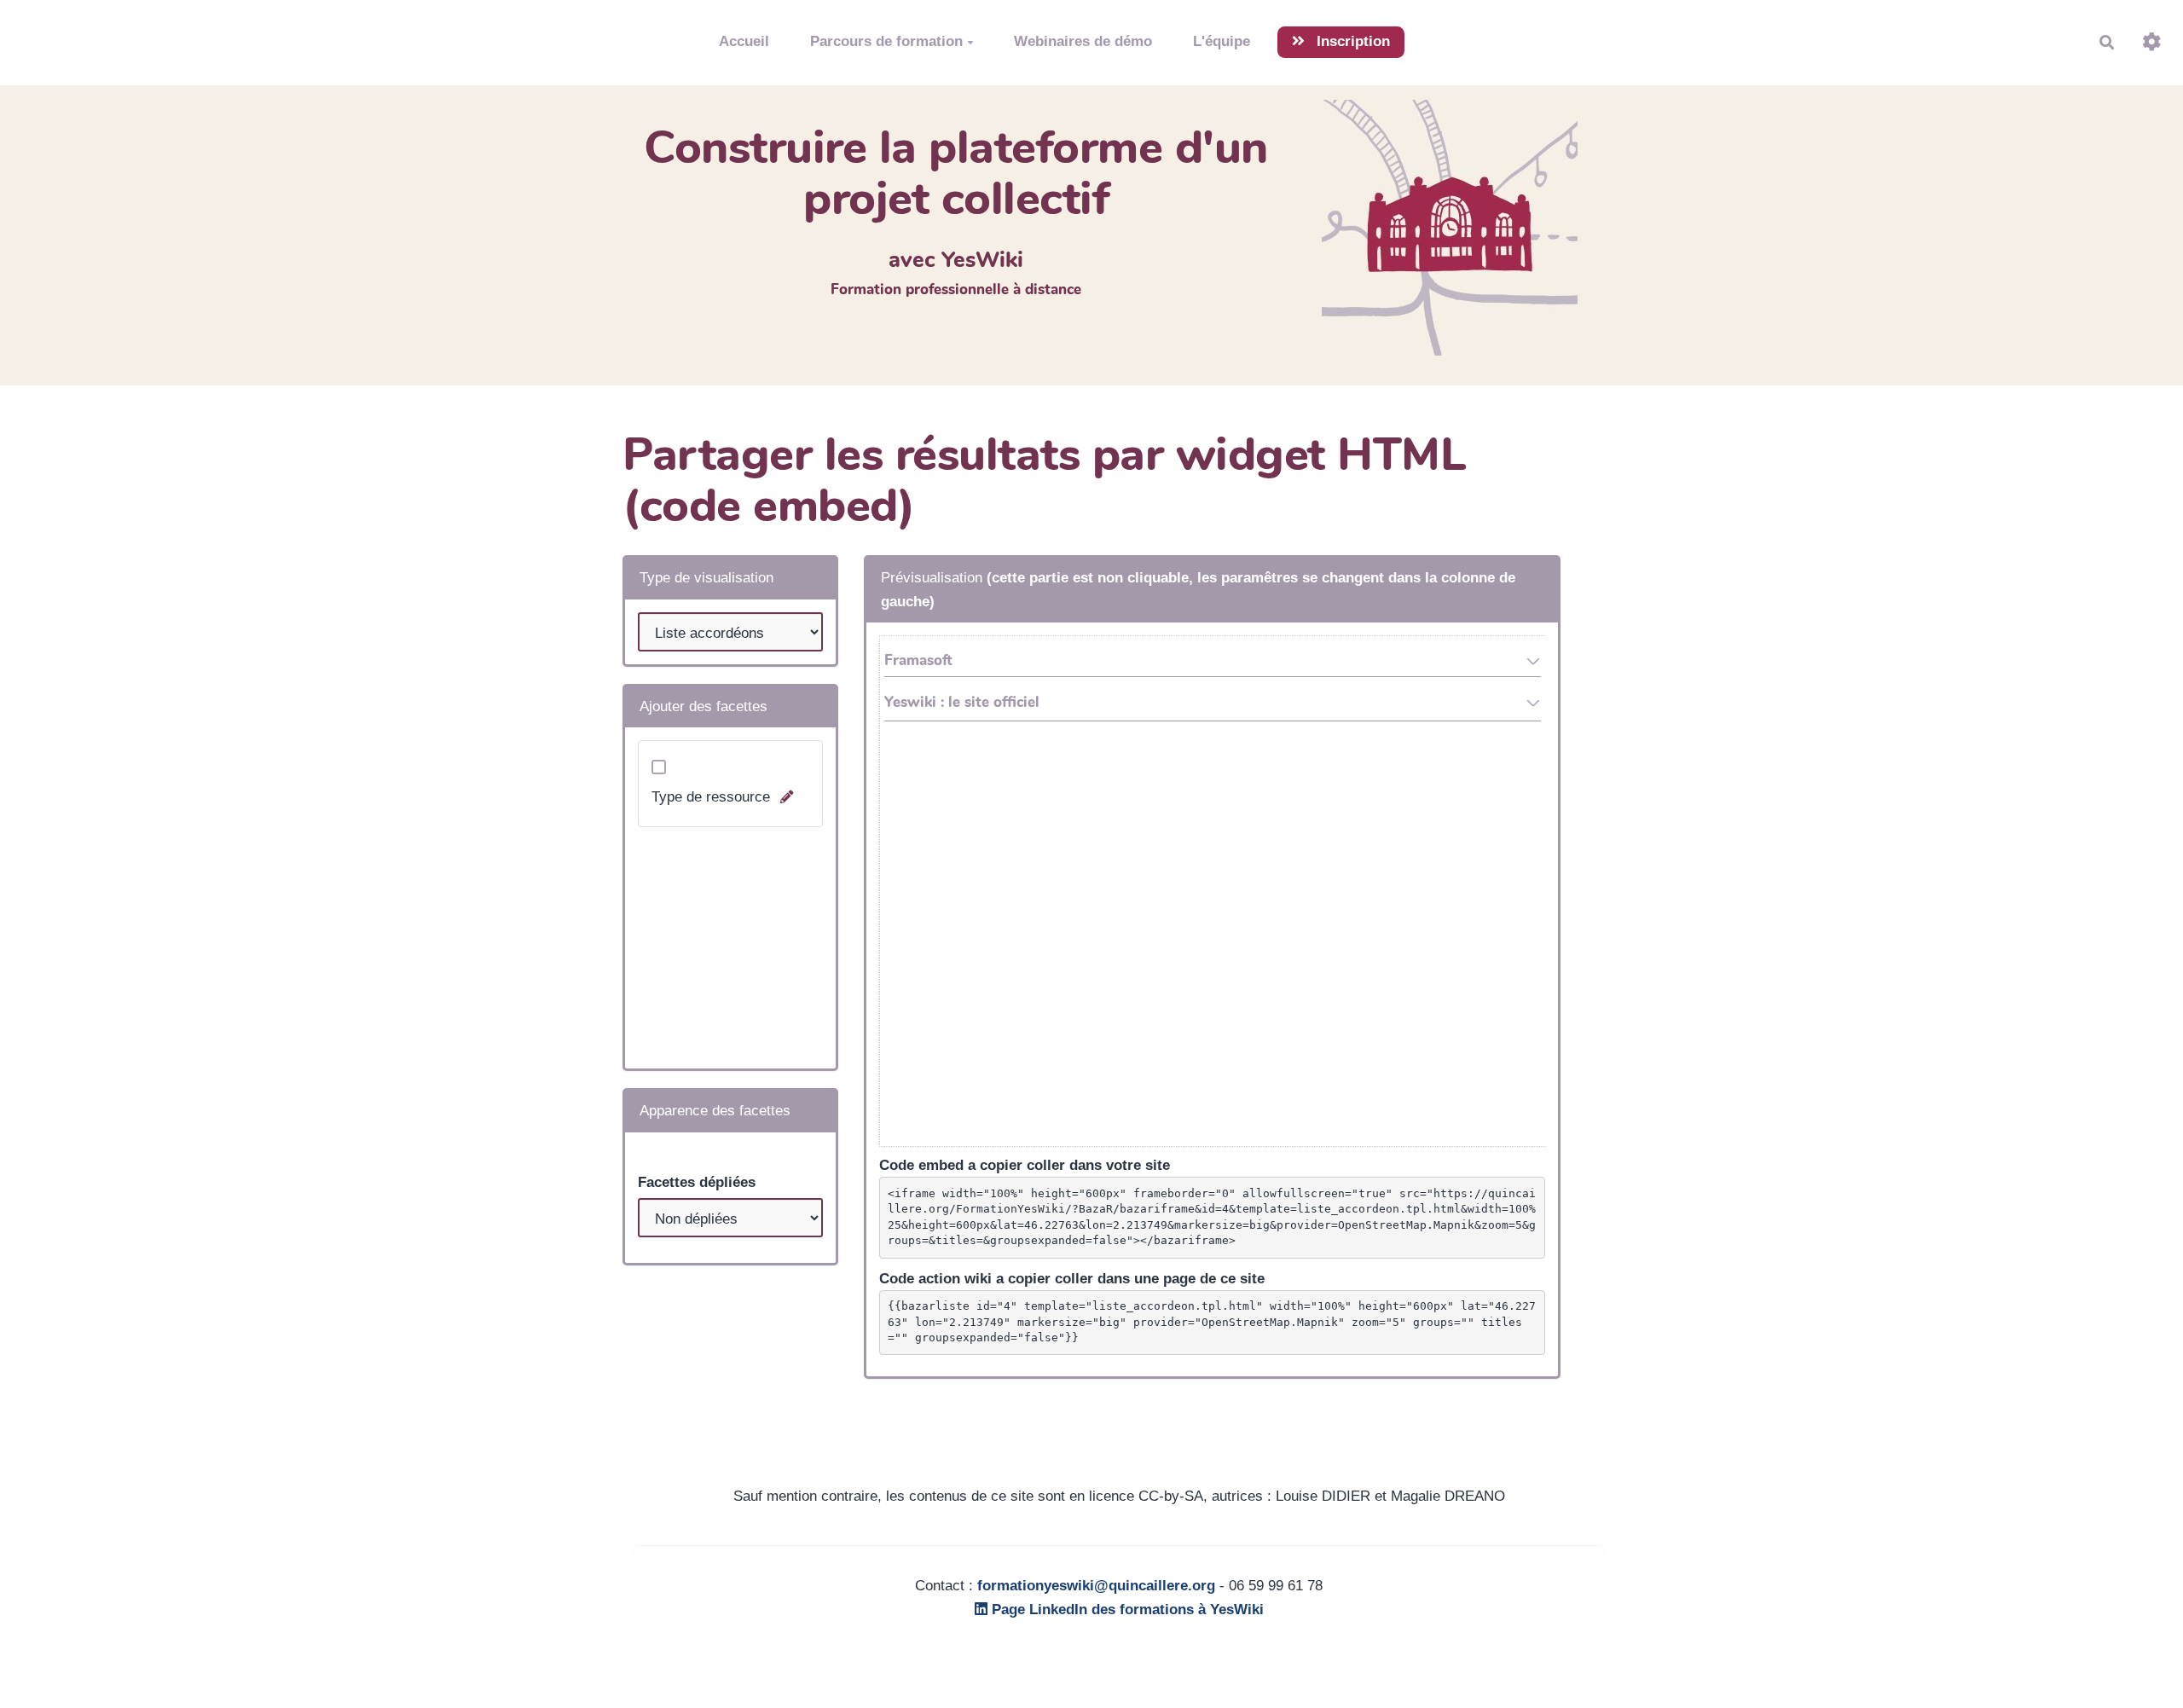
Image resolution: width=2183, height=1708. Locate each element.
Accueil (744, 41)
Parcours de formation (886, 41)
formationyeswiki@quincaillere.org (1096, 1586)
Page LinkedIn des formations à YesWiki (1126, 1610)
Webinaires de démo (1083, 41)
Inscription (1351, 41)
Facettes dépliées (697, 1182)
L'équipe (1222, 41)
